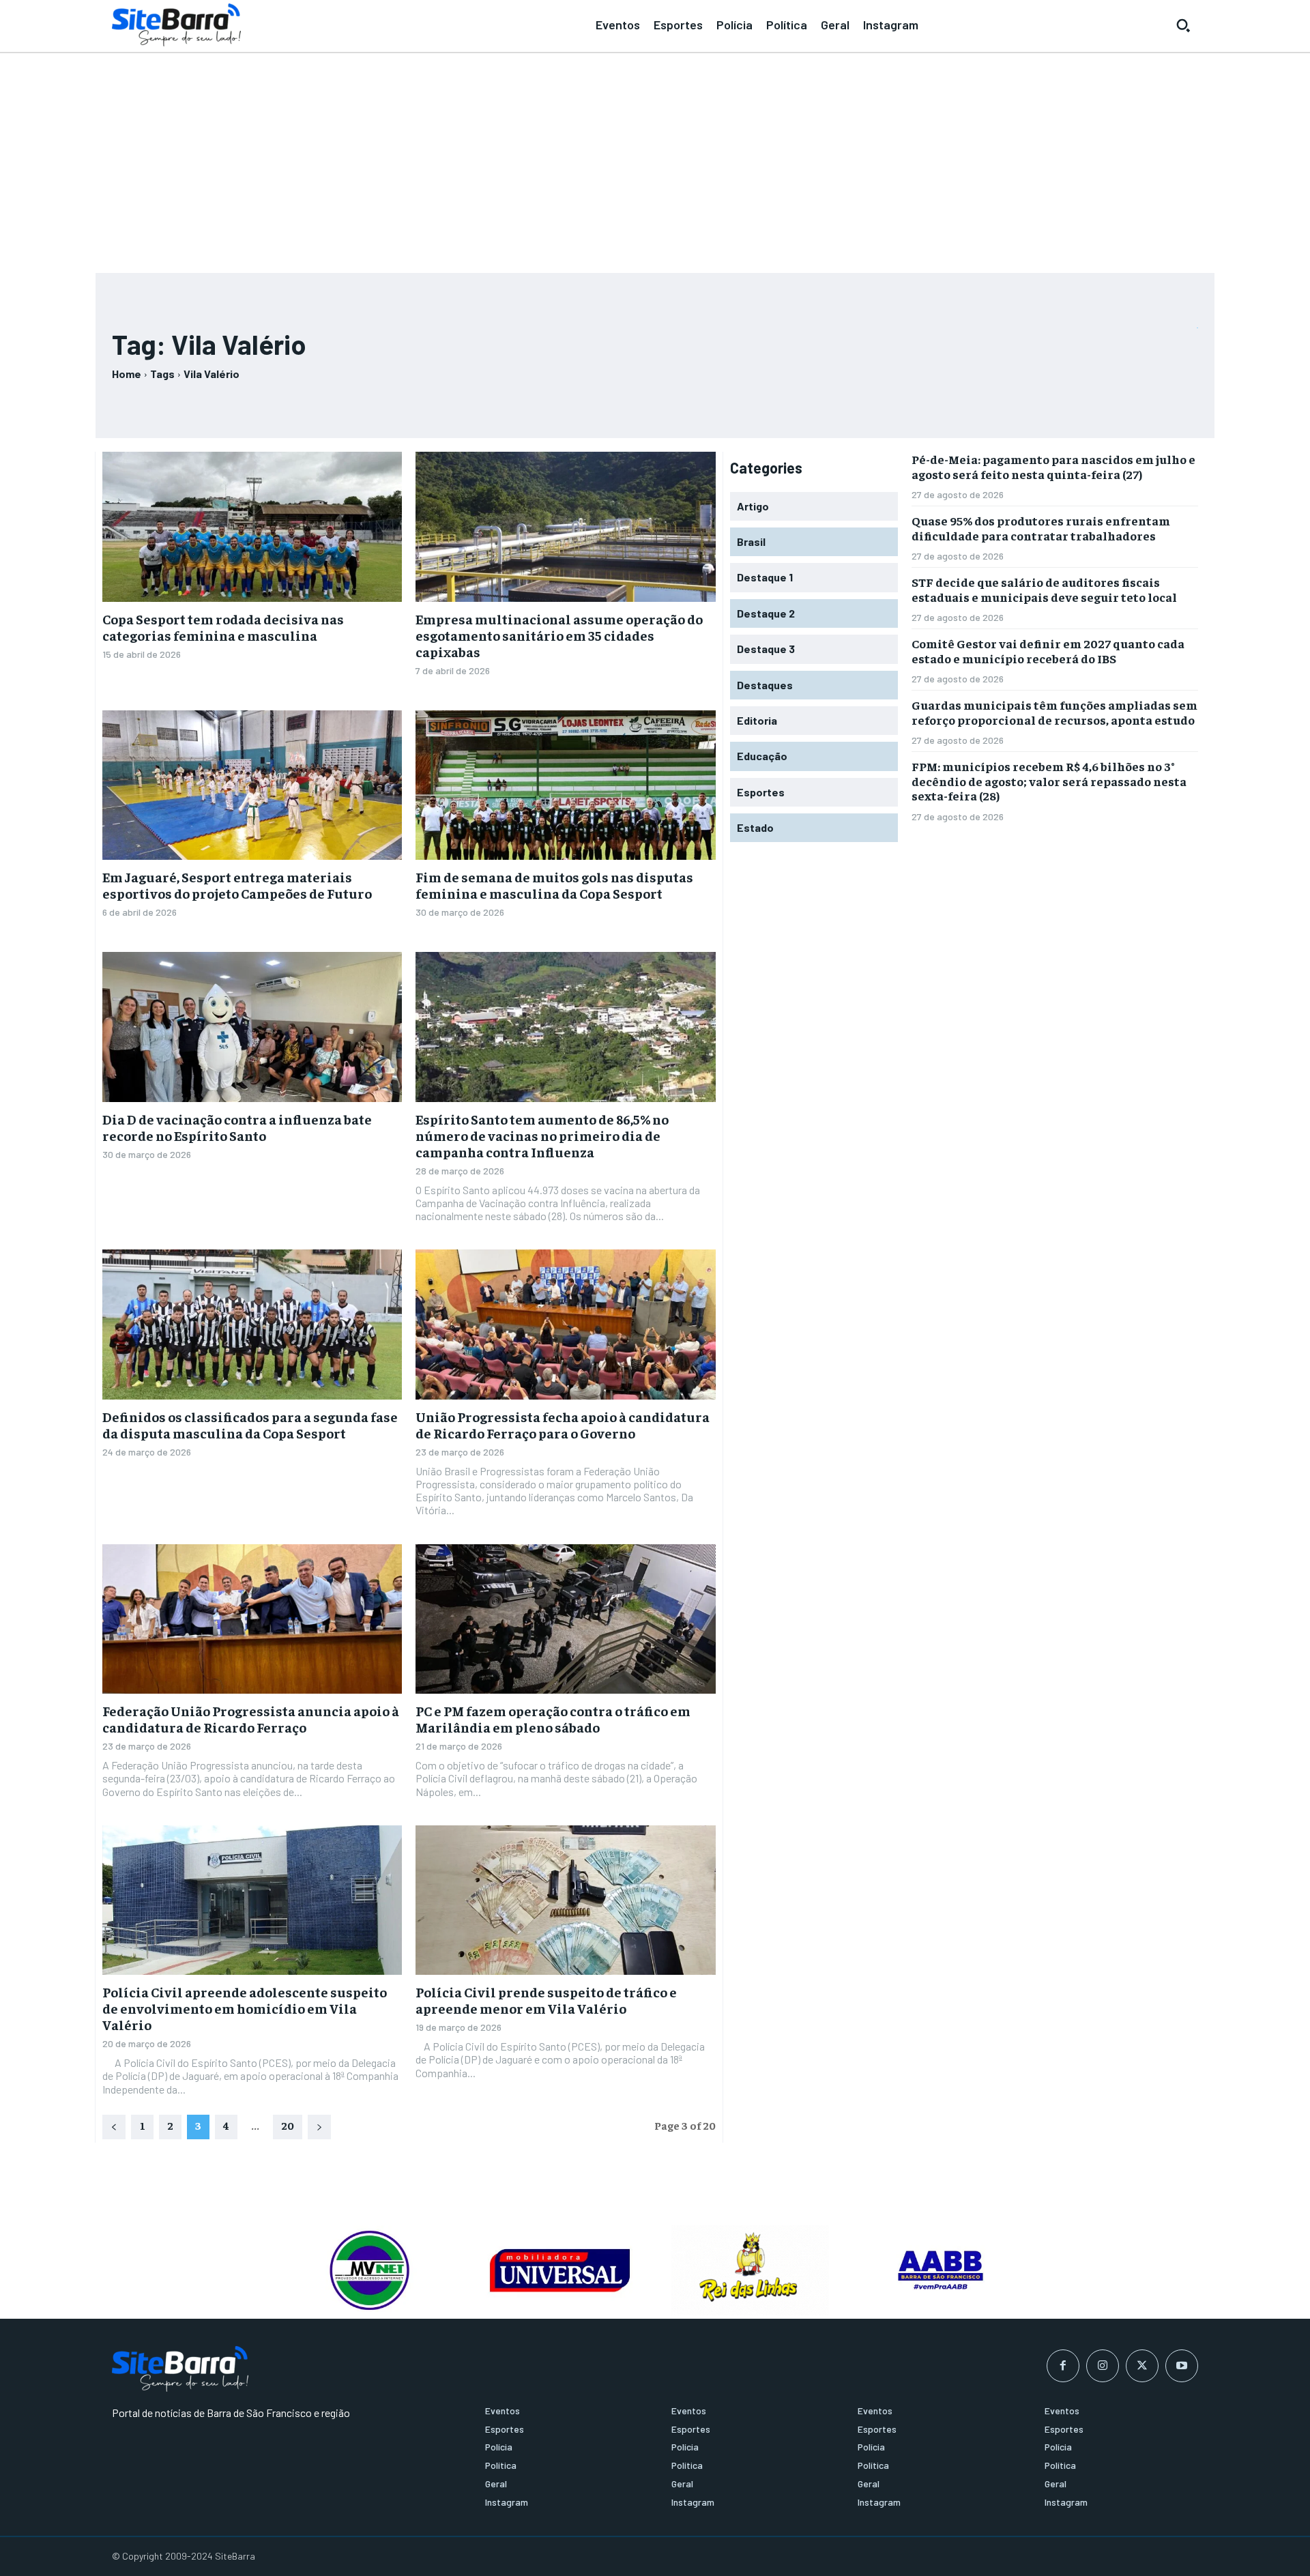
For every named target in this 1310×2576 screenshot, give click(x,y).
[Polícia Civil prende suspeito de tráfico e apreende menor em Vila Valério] (565, 1900)
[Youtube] (1182, 2366)
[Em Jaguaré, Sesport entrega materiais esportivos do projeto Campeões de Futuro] (252, 785)
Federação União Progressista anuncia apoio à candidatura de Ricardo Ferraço (251, 1719)
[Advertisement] (655, 157)
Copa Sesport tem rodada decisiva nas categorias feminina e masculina (223, 627)
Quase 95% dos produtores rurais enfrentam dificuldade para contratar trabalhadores (1041, 528)
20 (288, 2125)
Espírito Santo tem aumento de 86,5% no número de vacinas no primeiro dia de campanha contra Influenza (542, 1135)
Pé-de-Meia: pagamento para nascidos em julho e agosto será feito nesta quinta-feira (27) (1053, 466)
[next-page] (319, 2127)
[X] (1142, 2366)
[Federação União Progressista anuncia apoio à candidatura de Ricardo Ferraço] (252, 1619)
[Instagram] (1103, 2366)
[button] (1183, 25)
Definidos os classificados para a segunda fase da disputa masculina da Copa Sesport (250, 1424)
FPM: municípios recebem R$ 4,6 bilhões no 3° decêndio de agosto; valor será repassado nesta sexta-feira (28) (1049, 781)
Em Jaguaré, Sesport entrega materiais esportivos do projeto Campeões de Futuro (237, 885)
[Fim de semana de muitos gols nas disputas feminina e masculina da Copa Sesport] (565, 785)
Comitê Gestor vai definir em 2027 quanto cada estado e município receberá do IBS (1048, 651)
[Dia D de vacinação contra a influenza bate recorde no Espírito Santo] (252, 1027)
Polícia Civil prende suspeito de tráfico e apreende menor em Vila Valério (546, 2000)
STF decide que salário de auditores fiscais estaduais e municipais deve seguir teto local (1044, 589)
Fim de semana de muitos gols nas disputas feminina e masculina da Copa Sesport (554, 885)
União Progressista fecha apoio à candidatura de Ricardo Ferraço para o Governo (563, 1424)
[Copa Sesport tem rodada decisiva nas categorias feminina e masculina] (252, 527)
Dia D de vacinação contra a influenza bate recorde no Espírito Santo (237, 1127)
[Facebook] (1063, 2366)
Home (127, 374)
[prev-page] (114, 2127)
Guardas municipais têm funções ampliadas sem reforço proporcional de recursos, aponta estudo (1054, 712)
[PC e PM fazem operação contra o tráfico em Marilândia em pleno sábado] (565, 1619)
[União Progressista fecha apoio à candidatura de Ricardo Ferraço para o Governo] (565, 1325)
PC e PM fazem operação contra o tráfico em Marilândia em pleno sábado (553, 1719)
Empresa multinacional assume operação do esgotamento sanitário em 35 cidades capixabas (559, 635)
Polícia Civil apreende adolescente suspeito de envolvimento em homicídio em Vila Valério (245, 2008)
